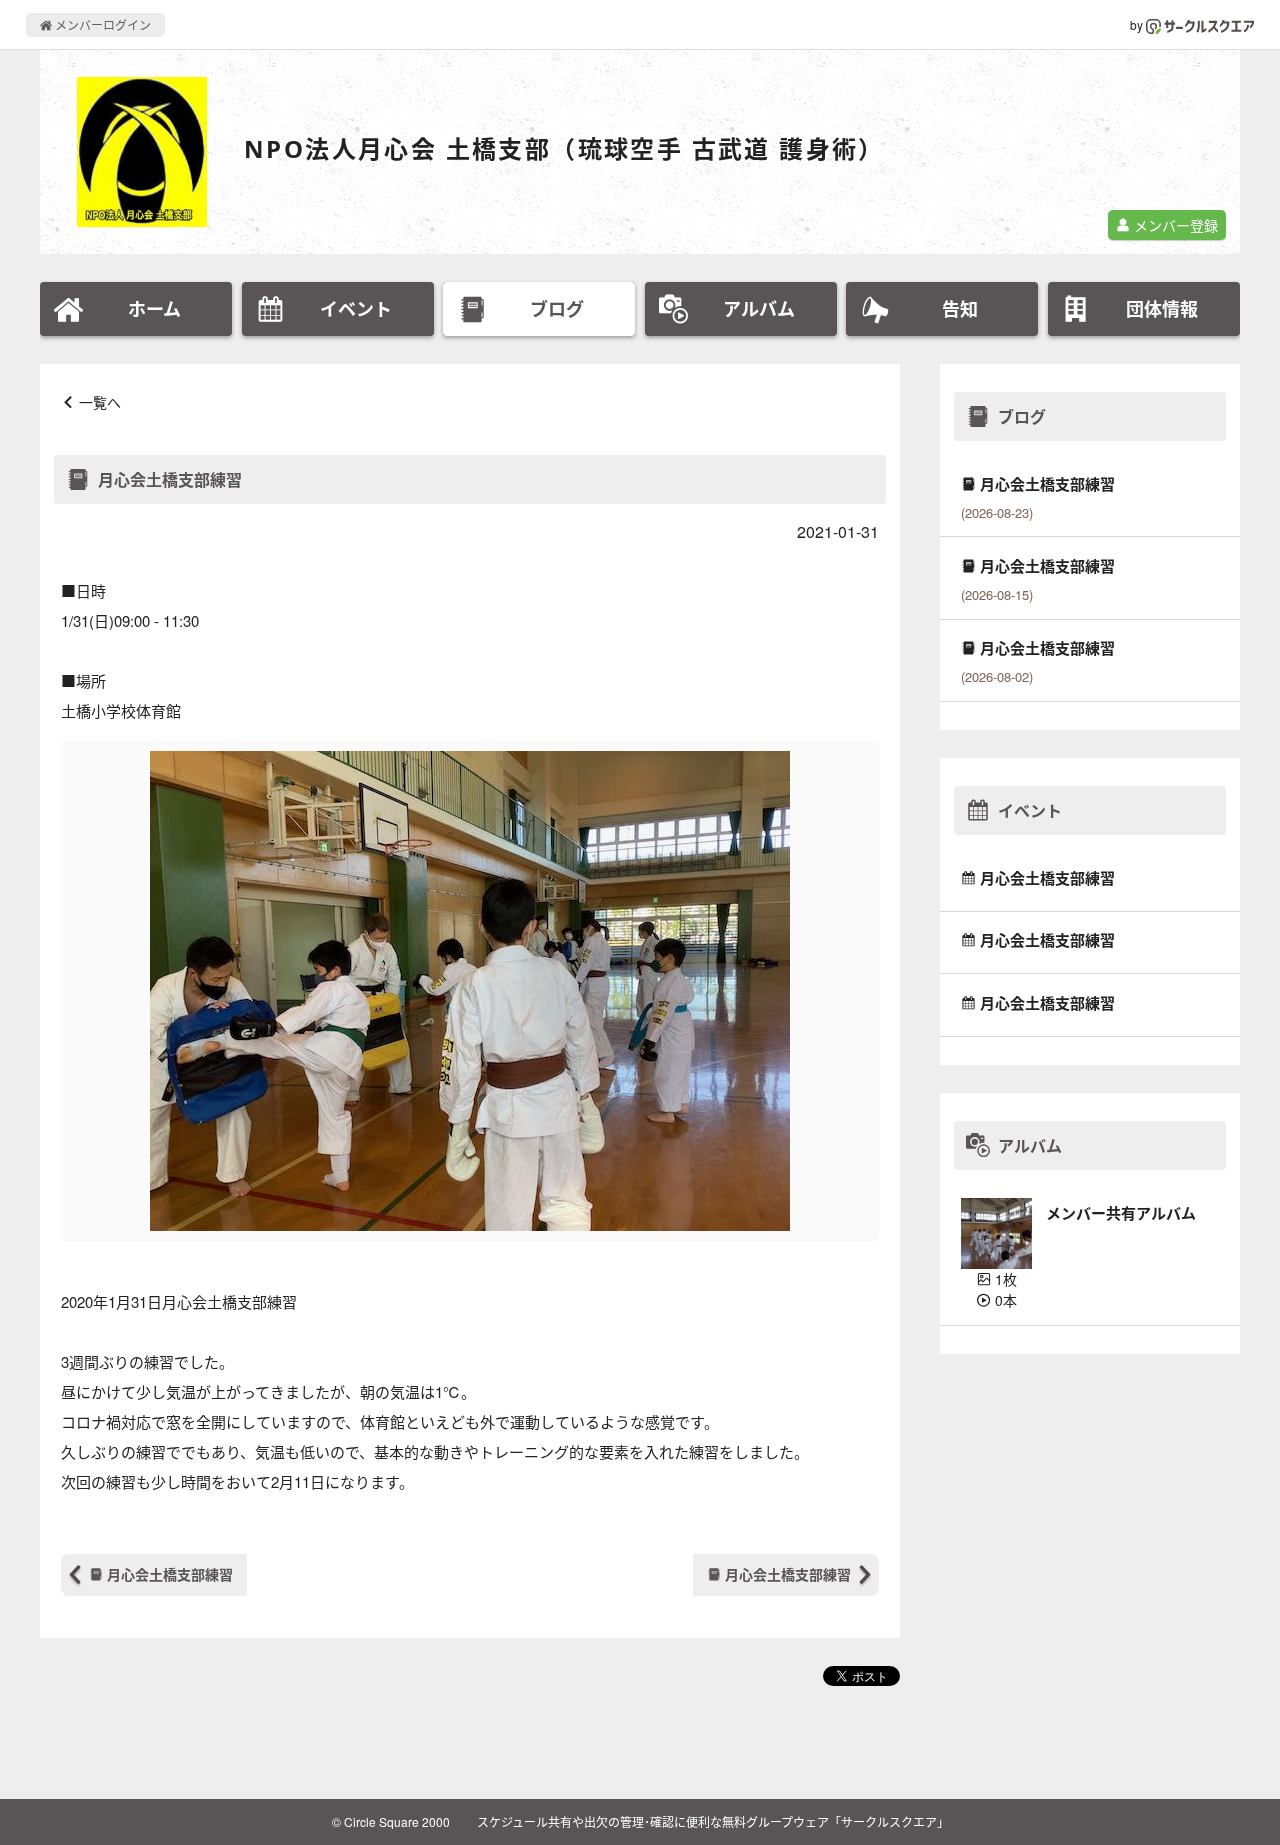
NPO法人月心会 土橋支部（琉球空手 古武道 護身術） (564, 148)
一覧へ (100, 402)
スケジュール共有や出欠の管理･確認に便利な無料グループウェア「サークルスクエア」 (713, 1821)
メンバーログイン (101, 24)
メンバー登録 (1174, 225)
